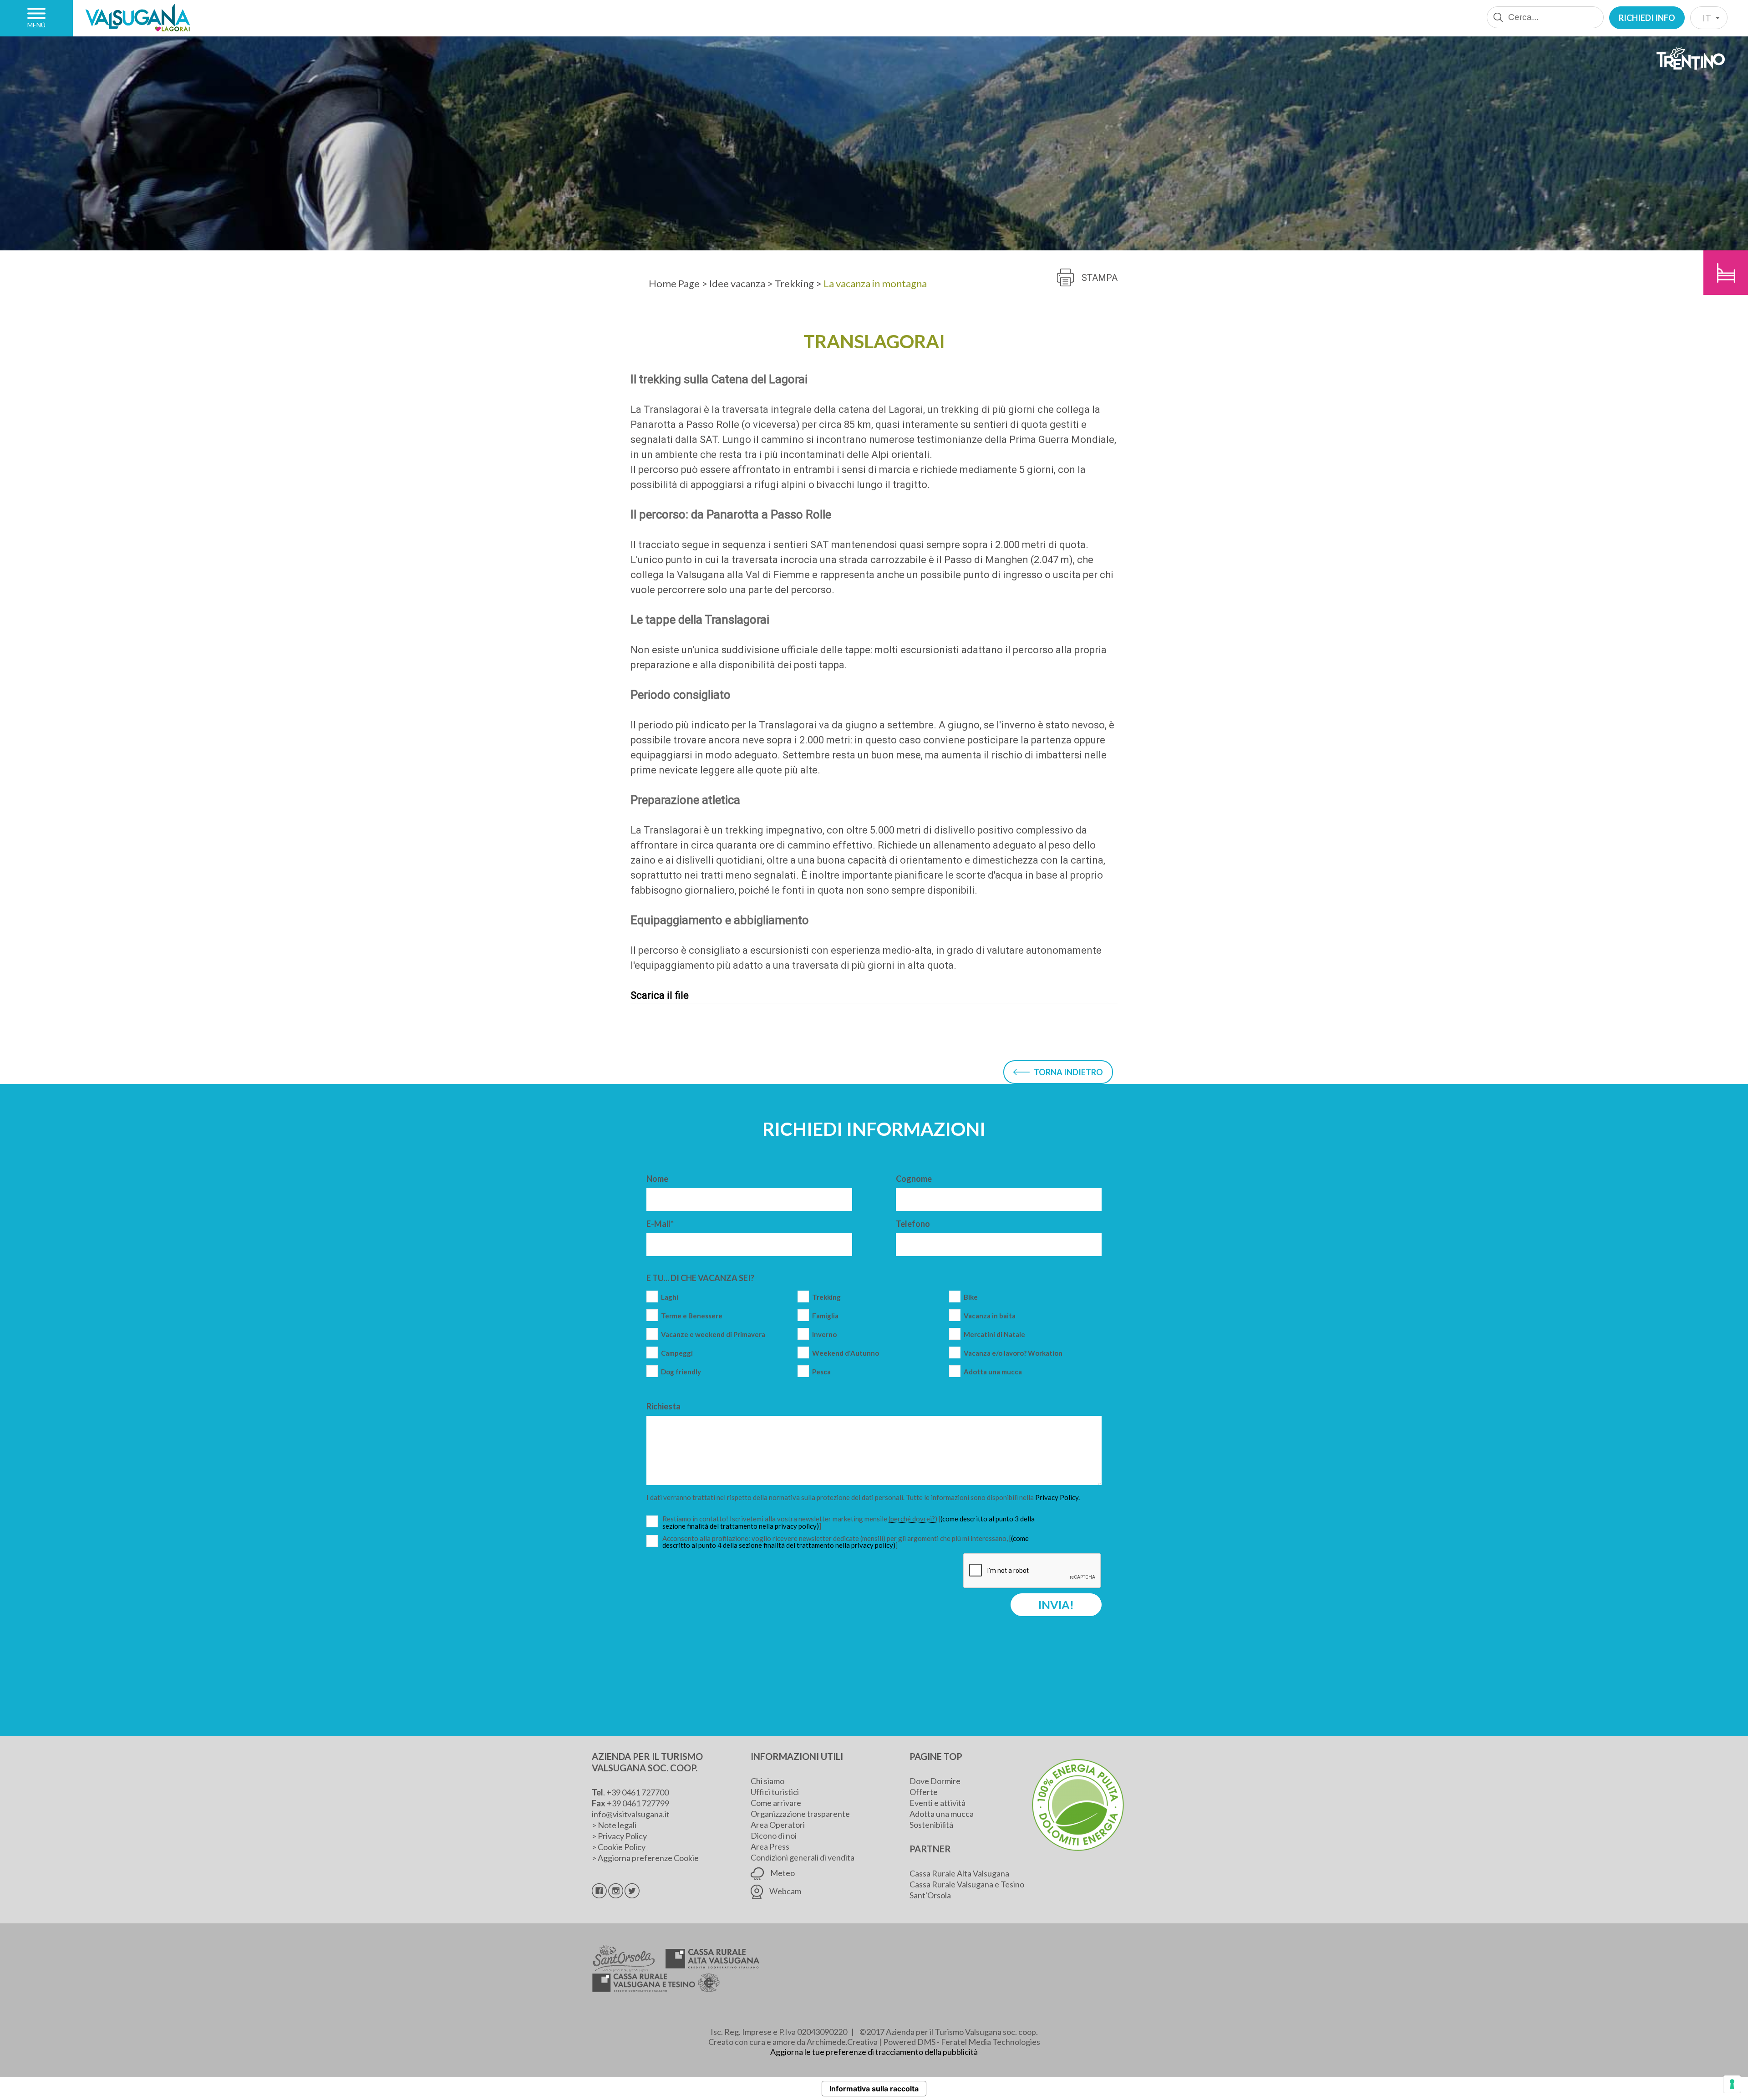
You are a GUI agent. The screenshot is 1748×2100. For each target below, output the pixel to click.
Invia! (1056, 1605)
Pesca (821, 1372)
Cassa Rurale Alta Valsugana (959, 1873)
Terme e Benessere (692, 1316)
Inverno (824, 1335)
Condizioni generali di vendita (803, 1857)
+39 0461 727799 (638, 1803)
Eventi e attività (938, 1803)
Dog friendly (681, 1372)
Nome (657, 1179)
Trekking (826, 1297)
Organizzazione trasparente (800, 1814)
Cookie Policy (622, 1847)
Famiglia (825, 1316)
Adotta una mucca (993, 1372)
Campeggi (677, 1353)
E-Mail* (660, 1224)
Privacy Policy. (1057, 1497)
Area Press (770, 1846)
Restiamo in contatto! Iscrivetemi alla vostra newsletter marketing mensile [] (849, 1523)
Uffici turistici (775, 1792)
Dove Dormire (935, 1781)
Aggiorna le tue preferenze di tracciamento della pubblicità (874, 2052)
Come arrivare (776, 1803)
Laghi (670, 1297)
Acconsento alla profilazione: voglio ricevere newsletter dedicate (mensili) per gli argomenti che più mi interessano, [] (846, 1542)
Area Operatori (778, 1825)
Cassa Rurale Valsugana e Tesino (967, 1884)
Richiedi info (1647, 18)
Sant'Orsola (930, 1895)
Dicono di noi (774, 1836)
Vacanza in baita (990, 1316)
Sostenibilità (931, 1825)
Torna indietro (1068, 1072)
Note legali (617, 1825)
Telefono (913, 1224)
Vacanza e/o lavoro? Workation (1013, 1353)
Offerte (924, 1792)
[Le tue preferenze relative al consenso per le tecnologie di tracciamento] (1732, 2084)
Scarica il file (660, 995)
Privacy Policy (622, 1836)
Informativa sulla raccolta (874, 2089)
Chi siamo (767, 1781)
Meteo (782, 1873)
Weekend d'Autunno (846, 1353)
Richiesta (663, 1406)
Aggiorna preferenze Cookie (648, 1858)
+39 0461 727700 (638, 1792)
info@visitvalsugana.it (631, 1814)
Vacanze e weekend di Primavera (713, 1335)
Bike (971, 1297)
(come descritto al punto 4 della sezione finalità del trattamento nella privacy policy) (846, 1542)
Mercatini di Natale (994, 1335)
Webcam (785, 1891)
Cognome (914, 1179)
